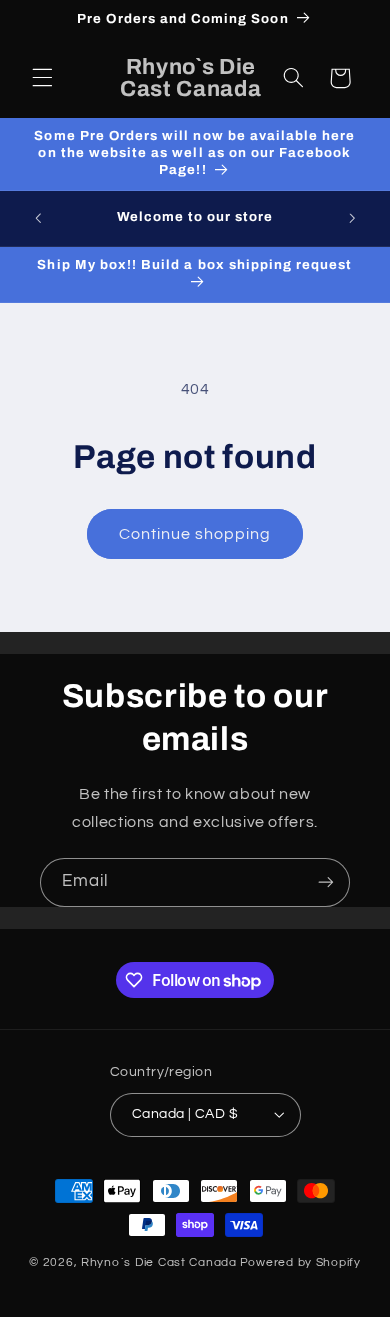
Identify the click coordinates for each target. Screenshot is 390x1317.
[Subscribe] (326, 882)
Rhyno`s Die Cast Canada (159, 1262)
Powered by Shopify (300, 1262)
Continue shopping (195, 534)
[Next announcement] (352, 218)
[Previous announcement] (38, 218)
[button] (42, 78)
